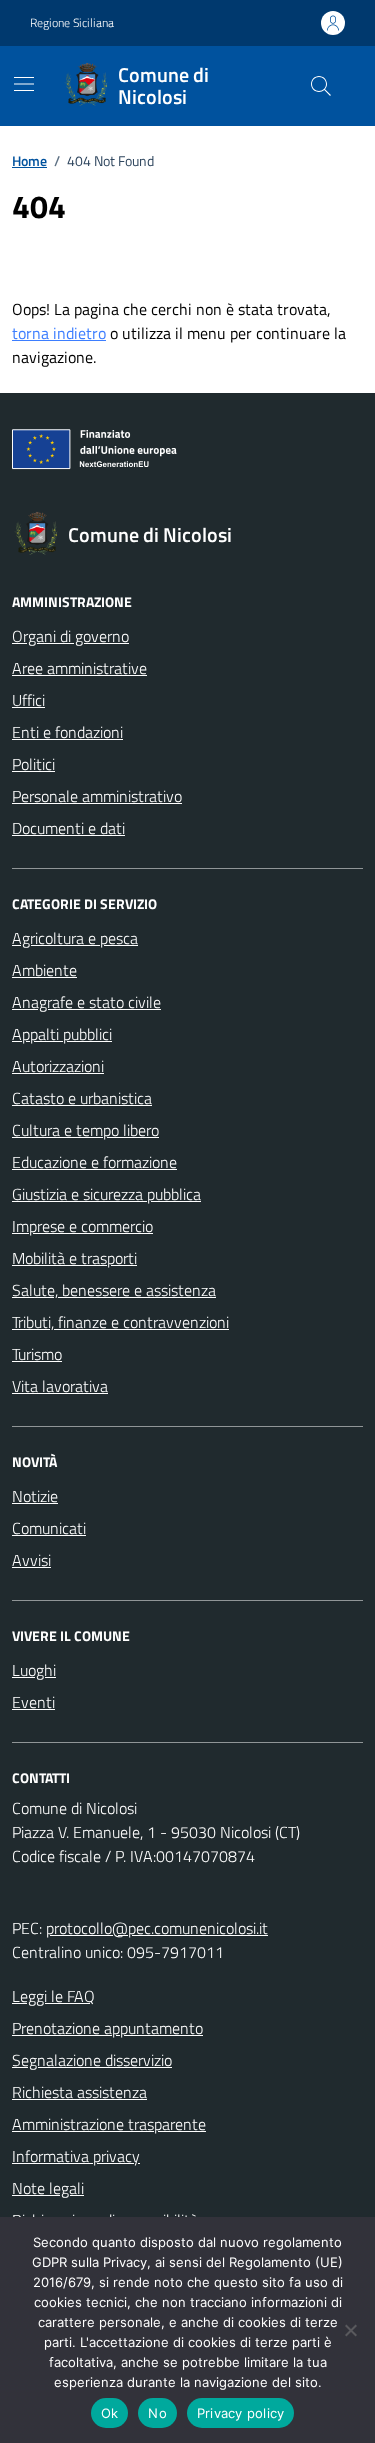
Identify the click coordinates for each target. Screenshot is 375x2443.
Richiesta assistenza (79, 2092)
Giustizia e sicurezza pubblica (106, 1194)
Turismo (37, 1354)
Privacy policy (241, 2413)
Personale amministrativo (97, 796)
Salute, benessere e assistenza (114, 1290)
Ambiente (44, 970)
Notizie (35, 1496)
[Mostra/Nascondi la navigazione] (24, 84)
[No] (350, 2330)
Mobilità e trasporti (74, 1258)
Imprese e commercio (82, 1226)
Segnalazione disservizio (92, 2060)
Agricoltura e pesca (75, 938)
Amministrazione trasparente (109, 2124)
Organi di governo (70, 636)
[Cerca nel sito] (321, 86)
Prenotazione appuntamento (107, 2028)
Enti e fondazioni (67, 732)
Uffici (28, 700)
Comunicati (49, 1528)
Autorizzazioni (58, 1066)
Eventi (33, 1702)
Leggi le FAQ (53, 1996)
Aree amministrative (79, 668)
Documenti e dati (68, 828)
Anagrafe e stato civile (86, 1002)
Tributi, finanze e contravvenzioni (120, 1322)
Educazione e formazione (94, 1162)
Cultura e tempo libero (85, 1130)
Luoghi (34, 1670)
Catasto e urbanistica (82, 1098)
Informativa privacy (76, 2156)
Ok (110, 2413)
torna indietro (59, 333)
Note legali (48, 2188)
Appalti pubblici (62, 1034)
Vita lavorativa (60, 1386)
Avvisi (31, 1560)
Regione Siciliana (72, 23)
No (157, 2413)
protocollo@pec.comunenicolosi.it (157, 1928)
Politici (33, 764)
